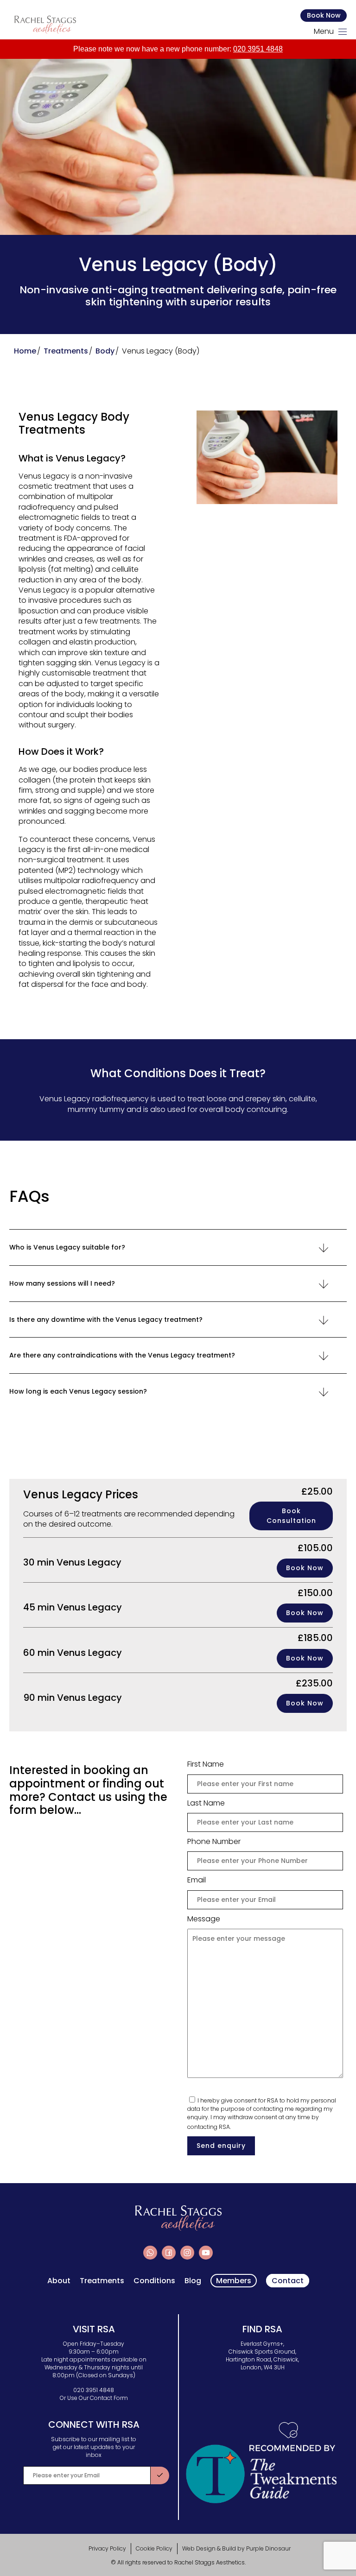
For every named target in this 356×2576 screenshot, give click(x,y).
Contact (288, 2281)
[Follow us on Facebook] (169, 2253)
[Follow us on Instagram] (187, 2253)
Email (197, 1880)
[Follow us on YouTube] (206, 2253)
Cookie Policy (154, 2548)
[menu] (343, 32)
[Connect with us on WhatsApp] (150, 2253)
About (59, 2281)
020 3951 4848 (258, 49)
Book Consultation (291, 1516)
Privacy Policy (107, 2548)
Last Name (206, 1803)
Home (25, 351)
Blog (193, 2281)
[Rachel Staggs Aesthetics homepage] (45, 25)
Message (204, 1919)
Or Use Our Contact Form (94, 2398)
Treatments (66, 351)
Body (105, 351)
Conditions (154, 2281)
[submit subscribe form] (160, 2475)
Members (234, 2281)
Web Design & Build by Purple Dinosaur (236, 2548)
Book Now (324, 15)
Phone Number (214, 1842)
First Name (206, 1764)
